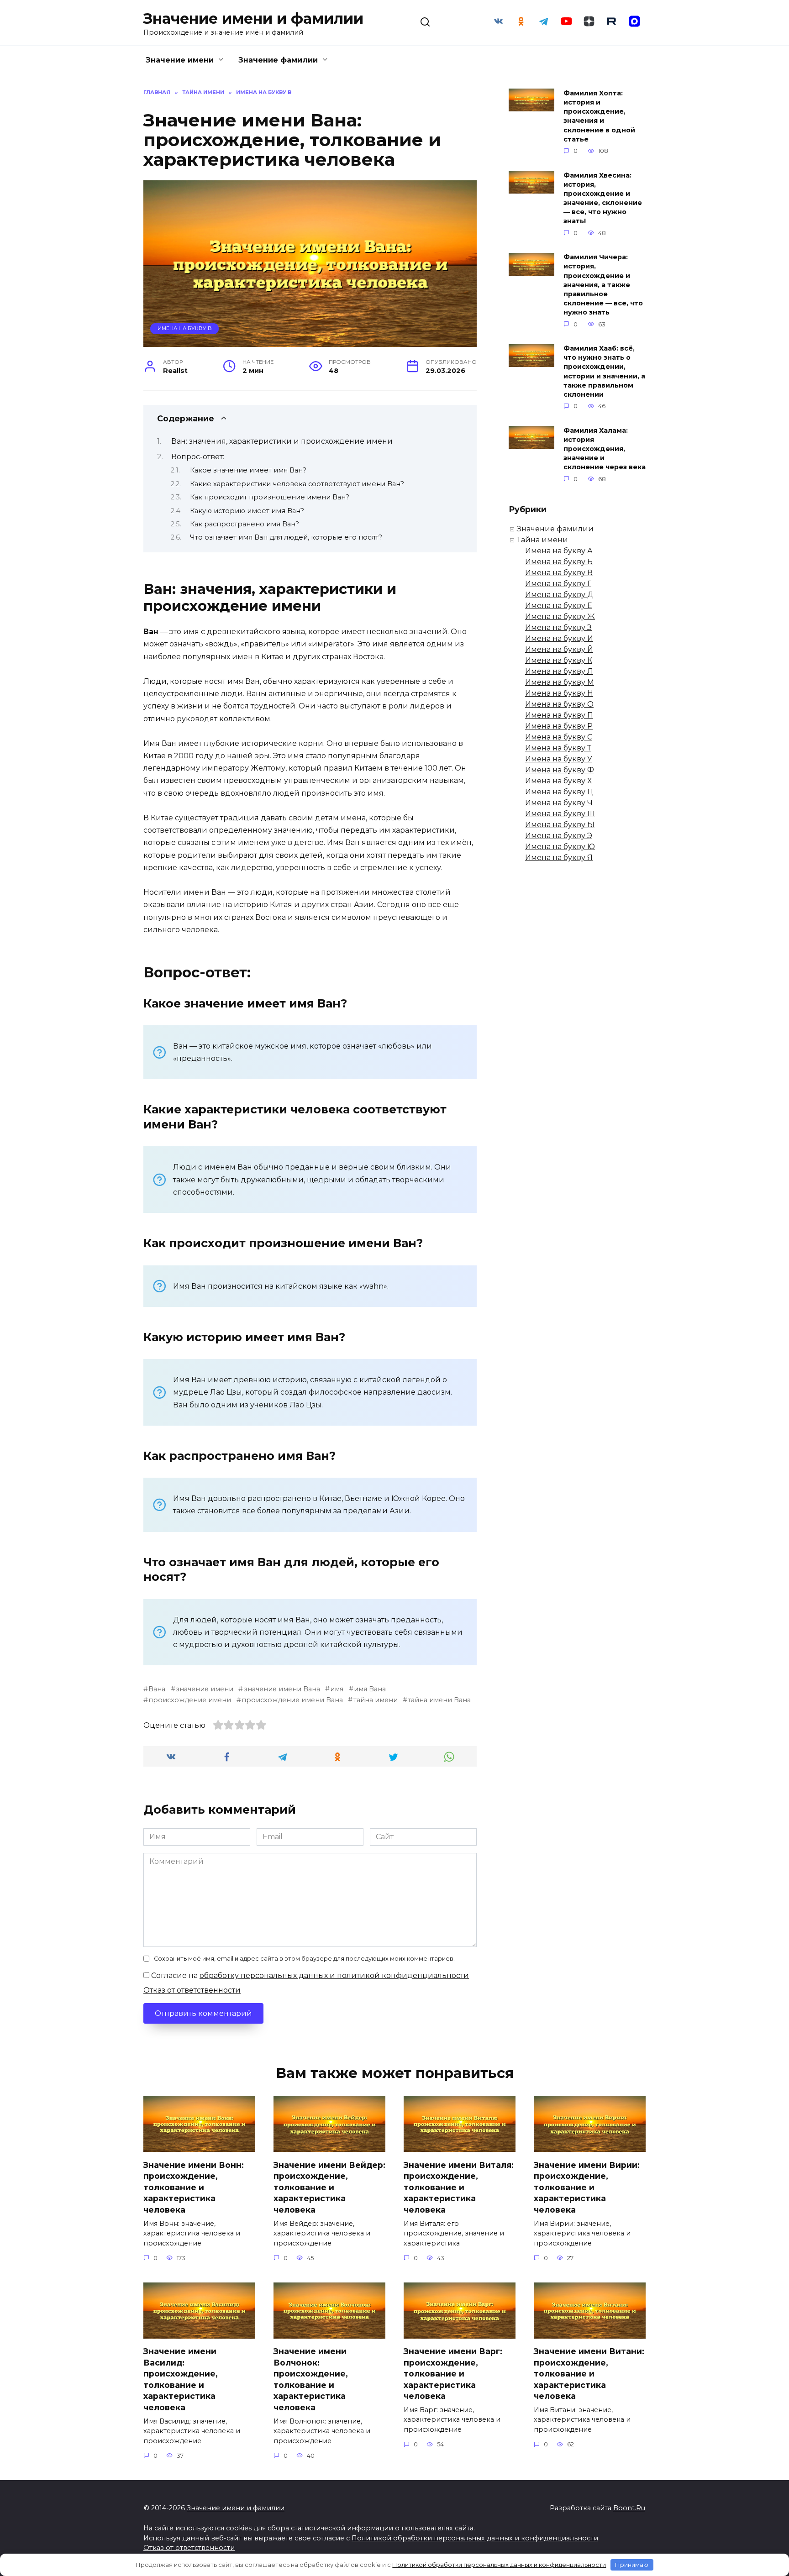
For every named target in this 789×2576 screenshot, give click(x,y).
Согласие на (309, 1975)
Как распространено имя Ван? (245, 524)
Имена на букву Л (559, 671)
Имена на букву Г (558, 584)
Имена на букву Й (559, 649)
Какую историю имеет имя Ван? (247, 511)
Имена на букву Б (559, 562)
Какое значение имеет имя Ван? (248, 470)
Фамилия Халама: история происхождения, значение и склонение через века (605, 449)
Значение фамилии (278, 60)
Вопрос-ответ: (198, 457)
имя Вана (370, 1689)
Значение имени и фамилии (253, 18)
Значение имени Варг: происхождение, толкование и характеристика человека (453, 2374)
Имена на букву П (559, 715)
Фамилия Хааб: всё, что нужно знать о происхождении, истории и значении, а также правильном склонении (604, 372)
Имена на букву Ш (560, 814)
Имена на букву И (559, 638)
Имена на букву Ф (560, 770)
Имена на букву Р (559, 726)
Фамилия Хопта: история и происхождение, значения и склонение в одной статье (599, 116)
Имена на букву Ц (559, 792)
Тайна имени (542, 540)
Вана (157, 1689)
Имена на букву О (559, 704)
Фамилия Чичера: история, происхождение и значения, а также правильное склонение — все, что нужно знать (603, 285)
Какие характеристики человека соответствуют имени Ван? (297, 484)
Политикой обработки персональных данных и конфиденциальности (475, 2538)
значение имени (205, 1689)
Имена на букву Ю (560, 847)
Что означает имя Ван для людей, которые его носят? (286, 537)
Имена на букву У (559, 759)
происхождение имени (190, 1700)
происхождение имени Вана (292, 1700)
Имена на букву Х (558, 781)
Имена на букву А (559, 551)
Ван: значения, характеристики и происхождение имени (282, 441)
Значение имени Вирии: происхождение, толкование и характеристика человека (587, 2187)
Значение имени (180, 60)
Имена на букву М (560, 682)
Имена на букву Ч (559, 803)
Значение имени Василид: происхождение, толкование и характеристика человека (181, 2379)
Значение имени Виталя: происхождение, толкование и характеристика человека (459, 2187)
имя (337, 1689)
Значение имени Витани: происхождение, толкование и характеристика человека (589, 2374)
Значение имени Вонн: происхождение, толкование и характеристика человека (194, 2187)
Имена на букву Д (559, 595)
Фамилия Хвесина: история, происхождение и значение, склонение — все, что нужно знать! (603, 198)
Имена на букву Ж (560, 616)
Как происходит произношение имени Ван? (270, 497)
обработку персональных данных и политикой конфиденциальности (334, 1975)
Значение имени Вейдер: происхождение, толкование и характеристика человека (329, 2187)
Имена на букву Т (558, 748)
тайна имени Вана (439, 1700)
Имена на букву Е (559, 606)
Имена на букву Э (559, 836)
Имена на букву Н (559, 693)
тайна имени (375, 1700)
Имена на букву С (559, 737)
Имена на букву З (558, 627)
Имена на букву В (185, 328)
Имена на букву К (559, 660)
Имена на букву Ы (560, 825)
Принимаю (632, 2565)
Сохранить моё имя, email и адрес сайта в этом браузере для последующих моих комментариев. (304, 1959)
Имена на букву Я (559, 858)
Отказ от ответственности (192, 1990)
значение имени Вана (282, 1689)
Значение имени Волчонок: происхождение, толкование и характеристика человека (311, 2379)
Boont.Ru (629, 2508)
